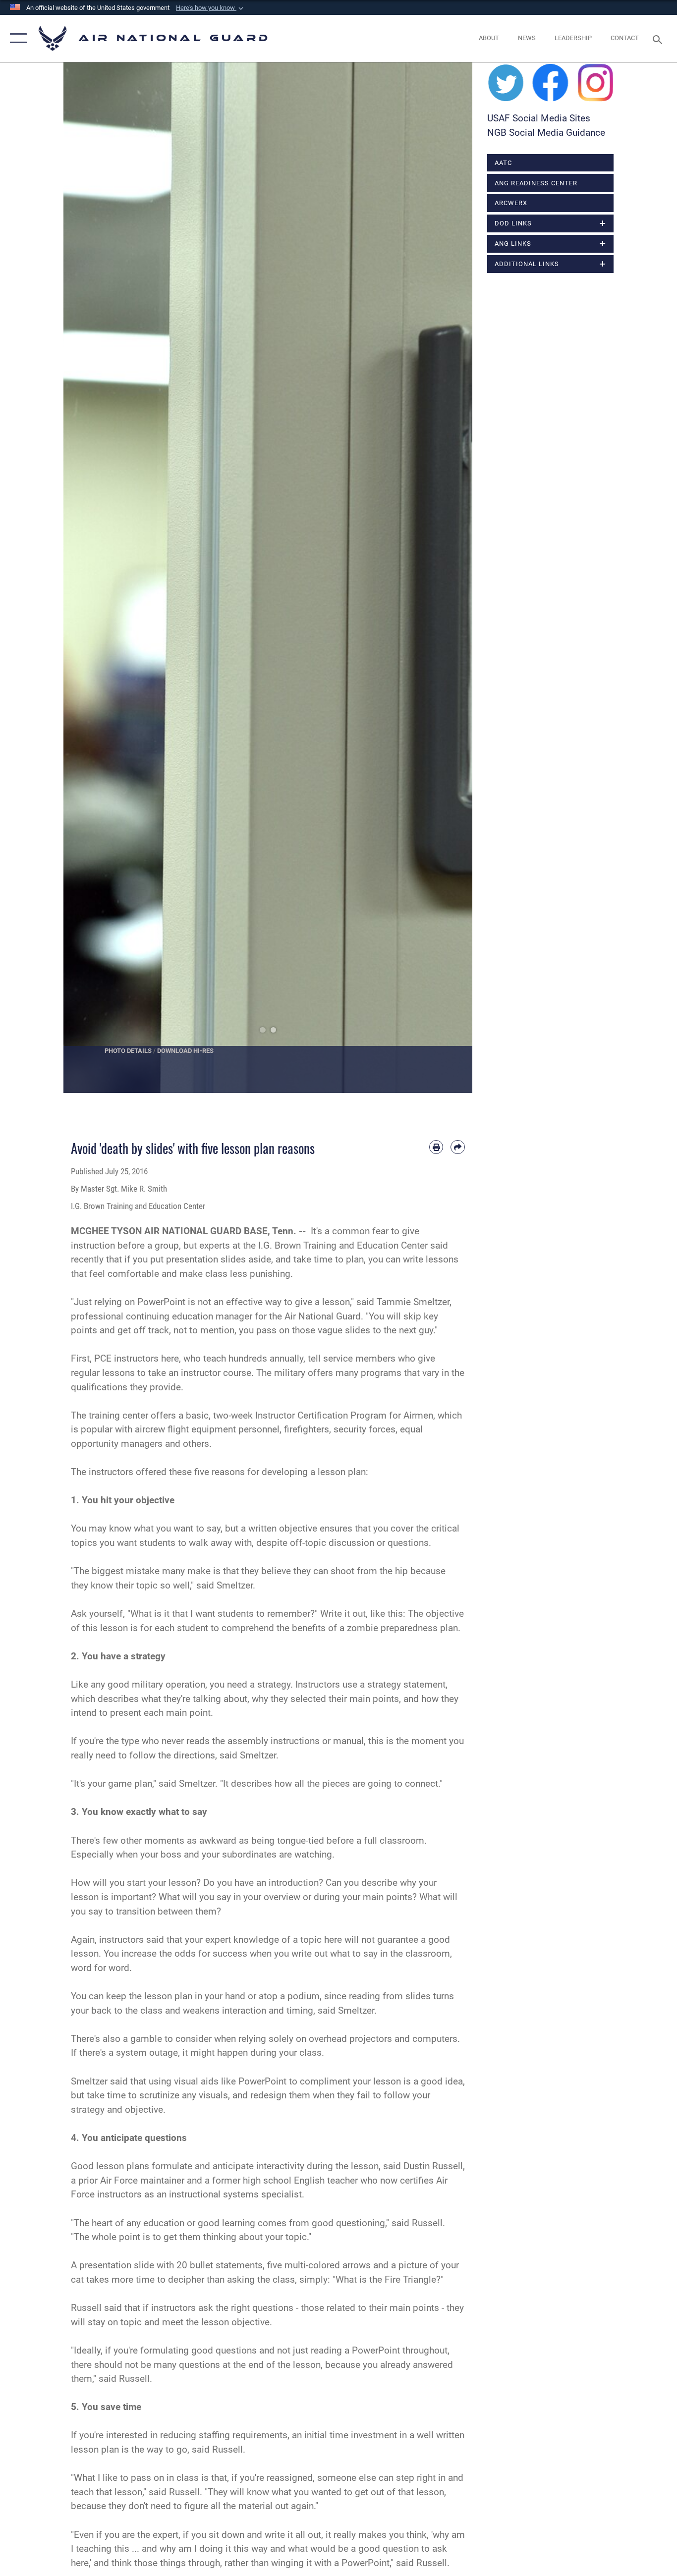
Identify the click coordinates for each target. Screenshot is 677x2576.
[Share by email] (458, 1147)
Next (452, 578)
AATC (503, 163)
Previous (84, 578)
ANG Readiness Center (536, 183)
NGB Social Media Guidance (546, 133)
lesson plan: (343, 1472)
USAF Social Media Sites (539, 118)
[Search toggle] (659, 39)
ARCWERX (511, 203)
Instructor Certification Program (321, 1415)
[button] (211, 8)
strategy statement (406, 1684)
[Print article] (436, 1147)
